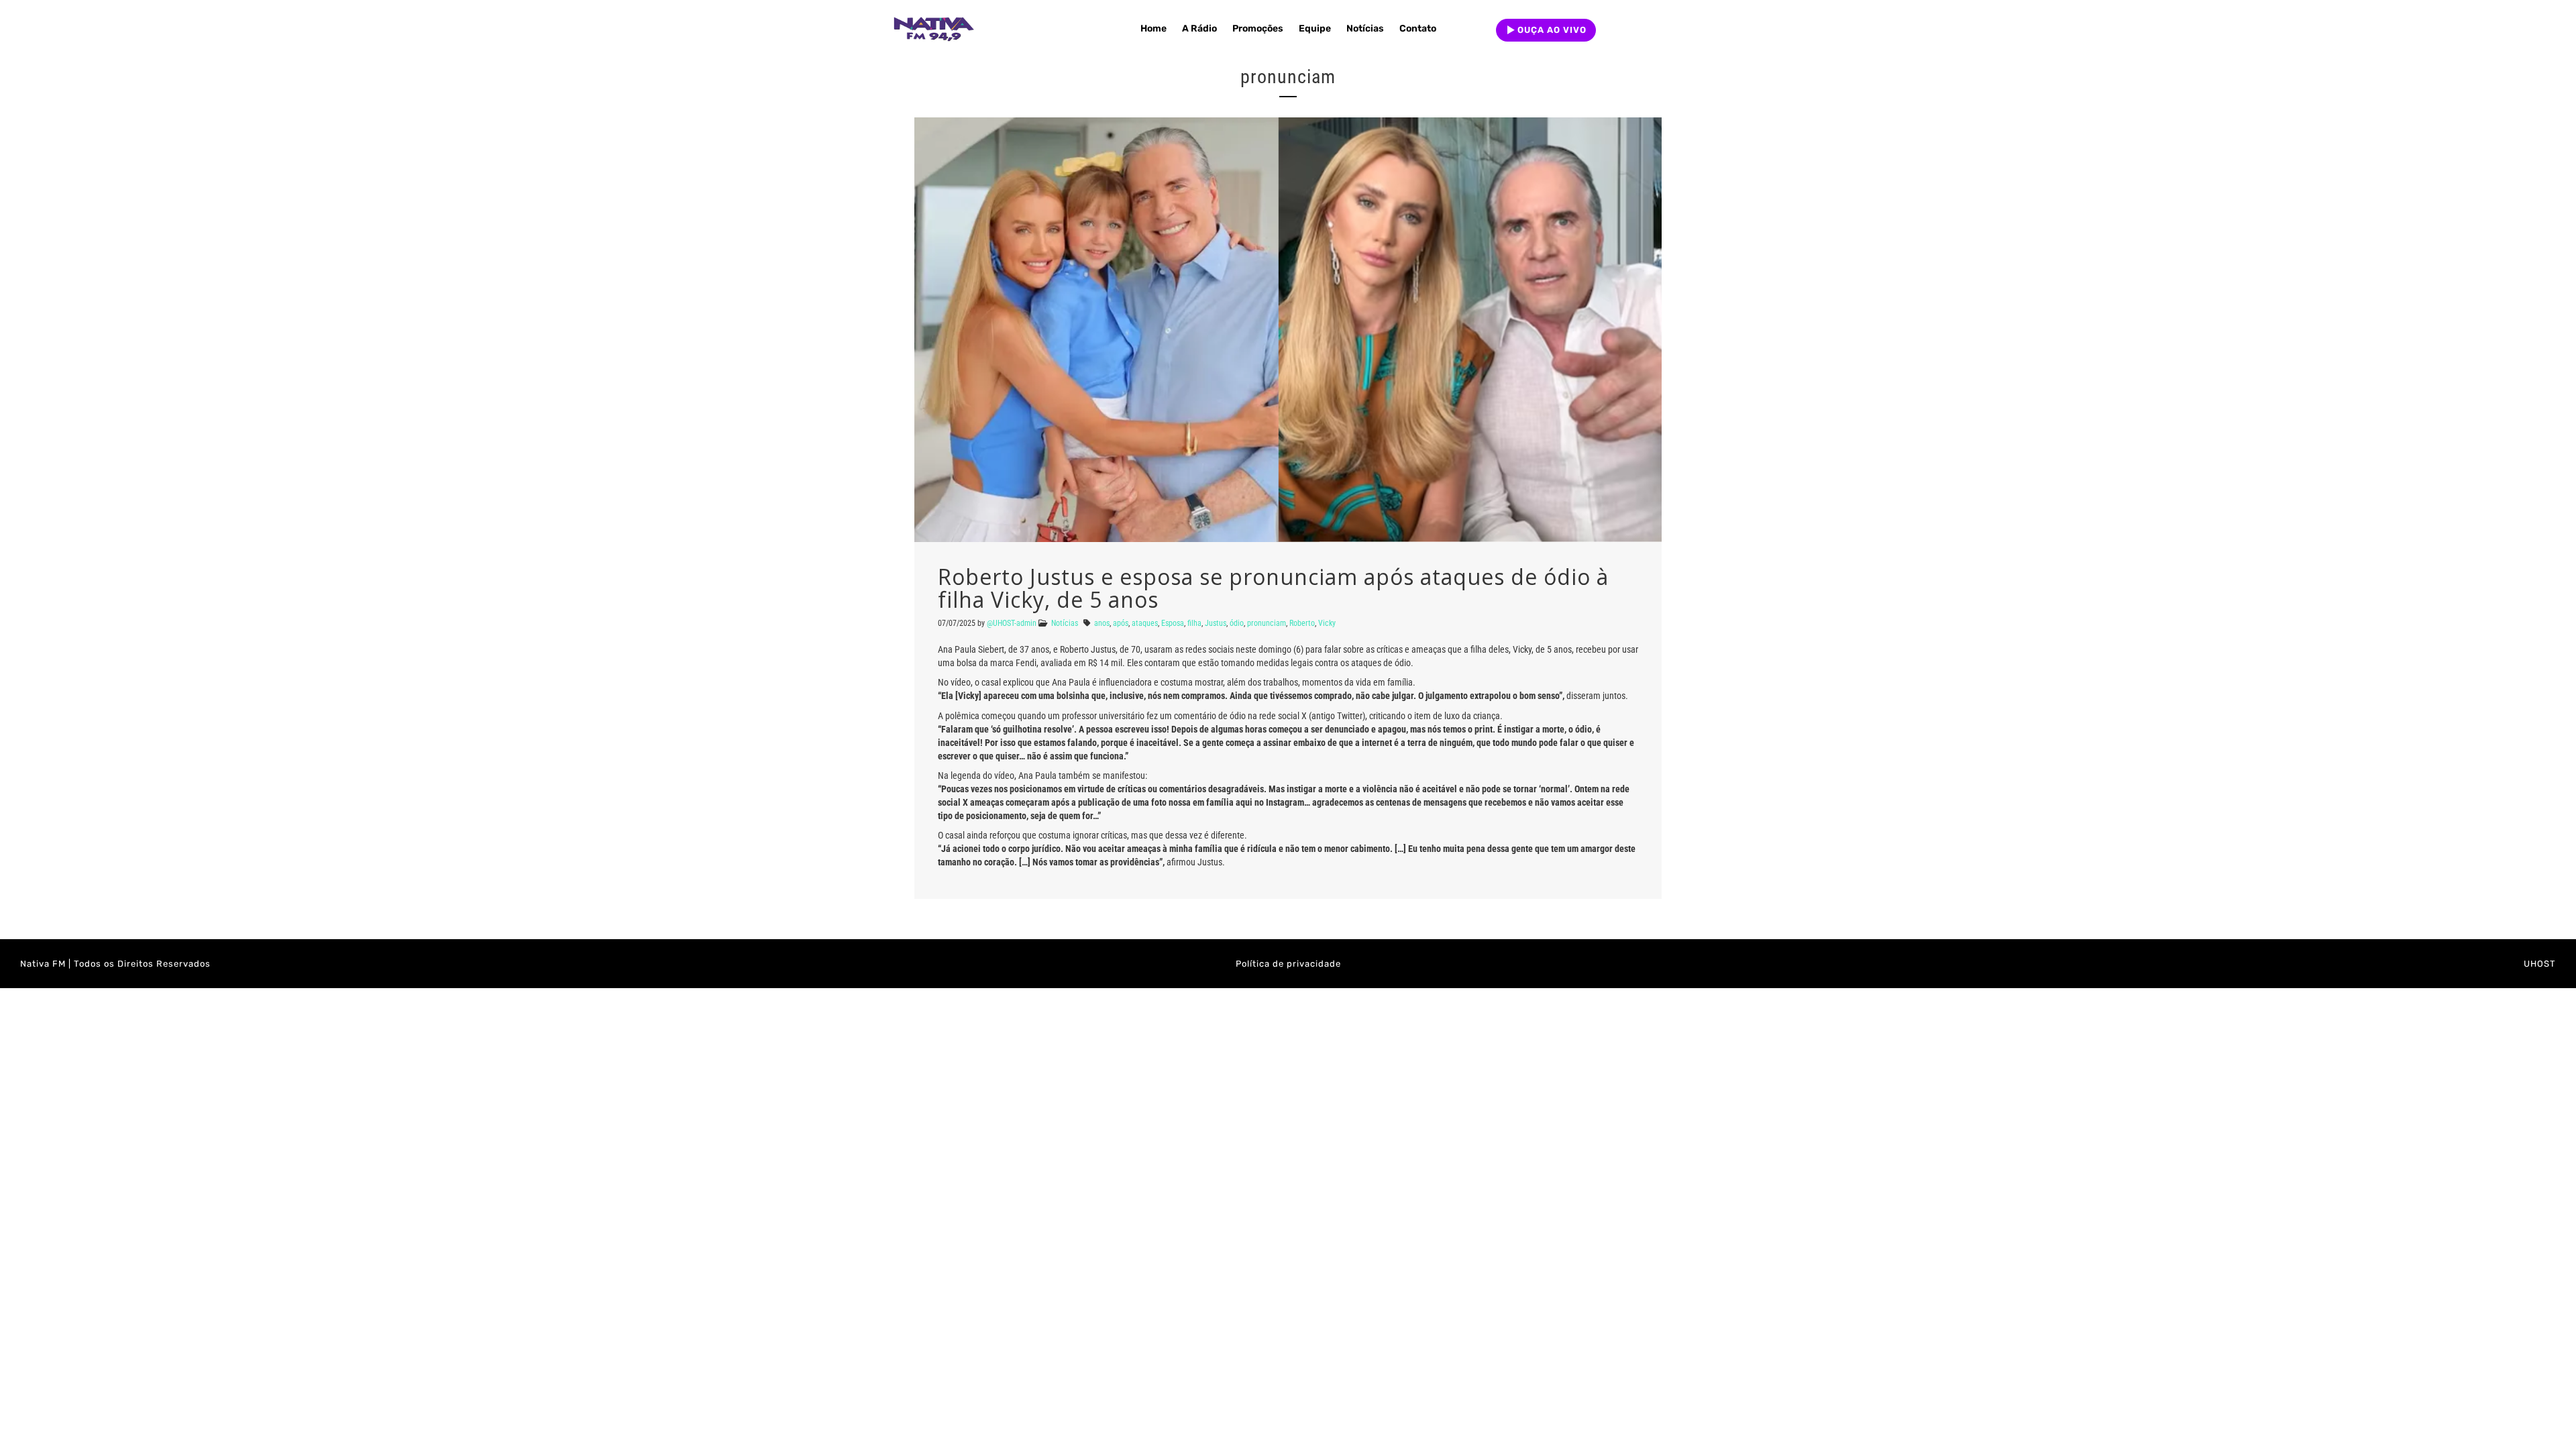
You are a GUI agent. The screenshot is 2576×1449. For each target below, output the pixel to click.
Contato (1418, 29)
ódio (1237, 623)
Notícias (1365, 29)
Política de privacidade (1288, 964)
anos (1102, 623)
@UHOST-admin (1012, 623)
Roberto (1302, 623)
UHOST (2540, 964)
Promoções (1258, 29)
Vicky (1327, 623)
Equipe (1315, 29)
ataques (1145, 623)
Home (1153, 29)
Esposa (1173, 623)
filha (1194, 623)
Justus (1216, 623)
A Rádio (1199, 29)
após (1121, 623)
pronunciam (1267, 623)
